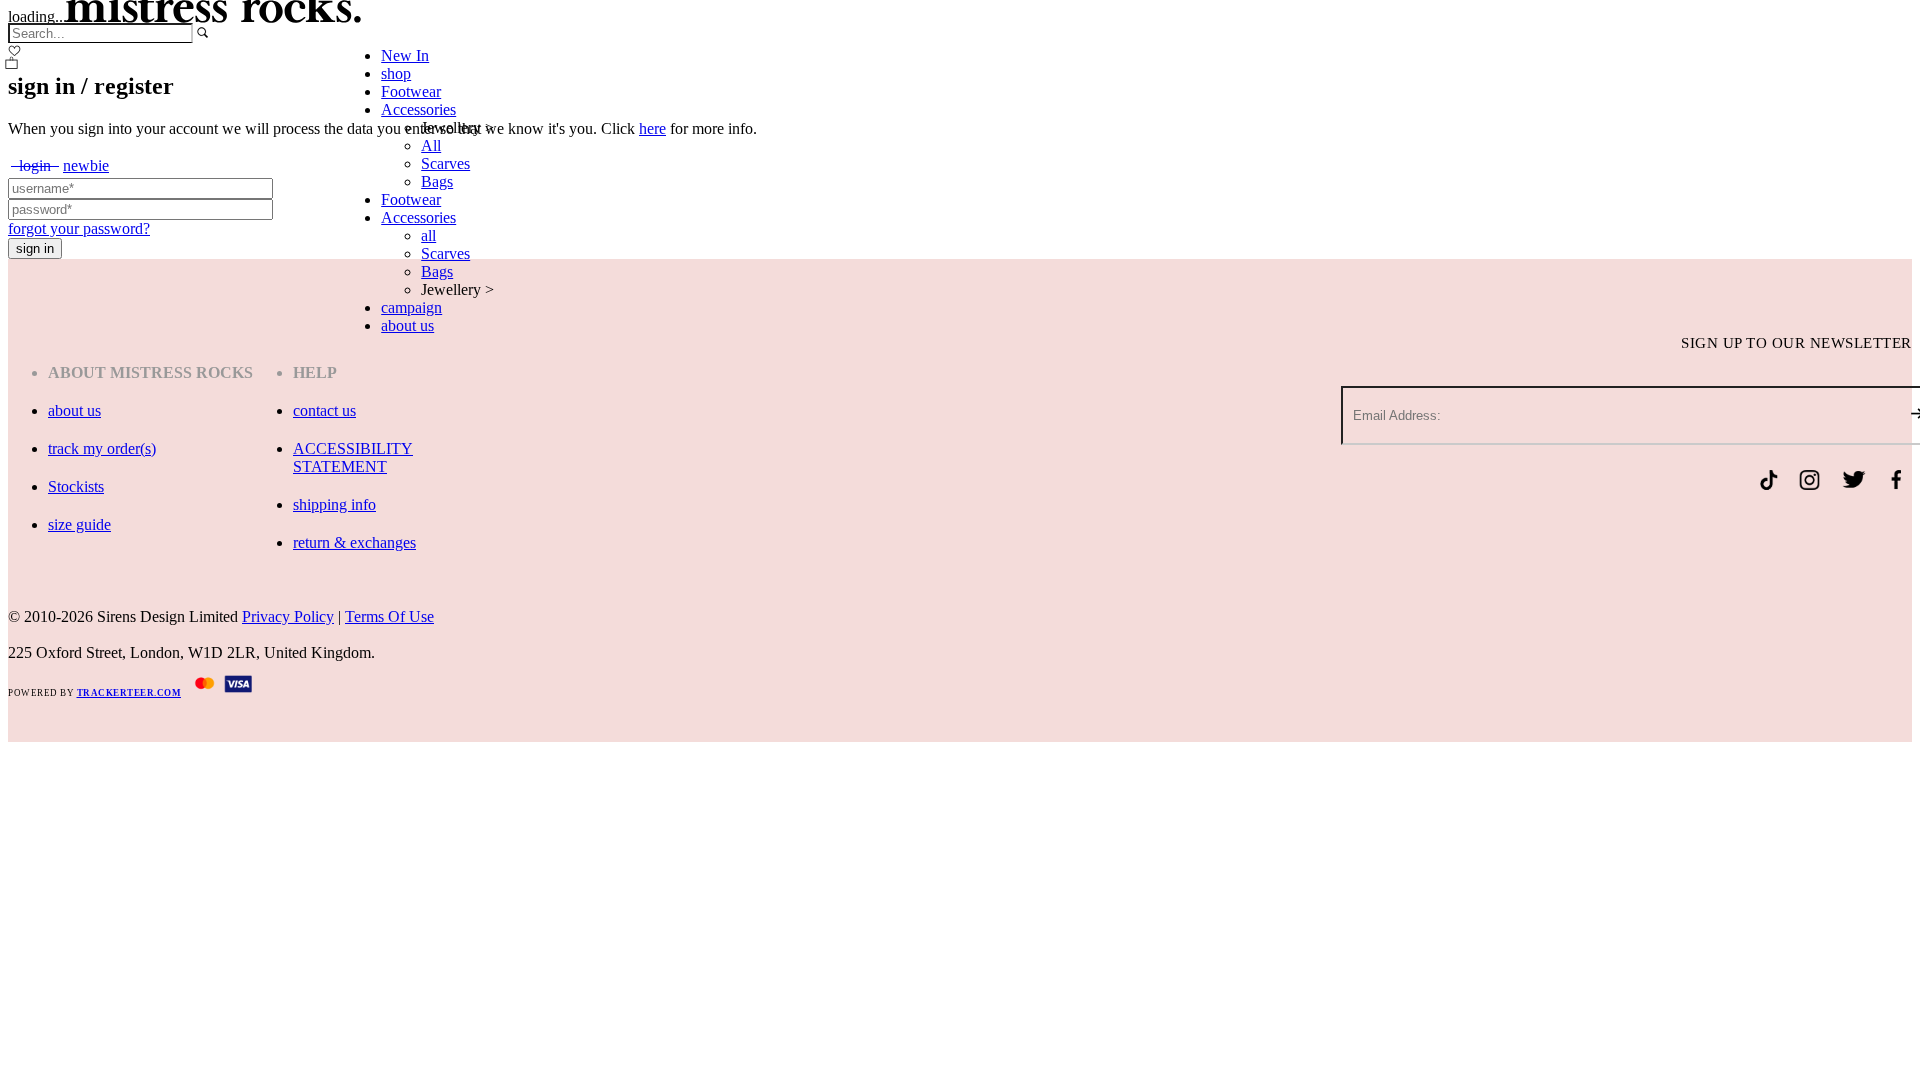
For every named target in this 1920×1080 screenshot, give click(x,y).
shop (396, 73)
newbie (86, 165)
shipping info (334, 504)
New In (405, 55)
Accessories (418, 109)
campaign (411, 307)
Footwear (411, 91)
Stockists (76, 486)
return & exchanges (354, 542)
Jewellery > (457, 127)
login (35, 165)
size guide (79, 524)
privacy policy (288, 616)
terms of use (389, 616)
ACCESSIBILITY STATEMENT (353, 457)
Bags (437, 181)
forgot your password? (79, 228)
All (431, 145)
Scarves (445, 163)
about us (407, 325)
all (428, 235)
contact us (324, 410)
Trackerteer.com (129, 693)
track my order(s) (102, 448)
